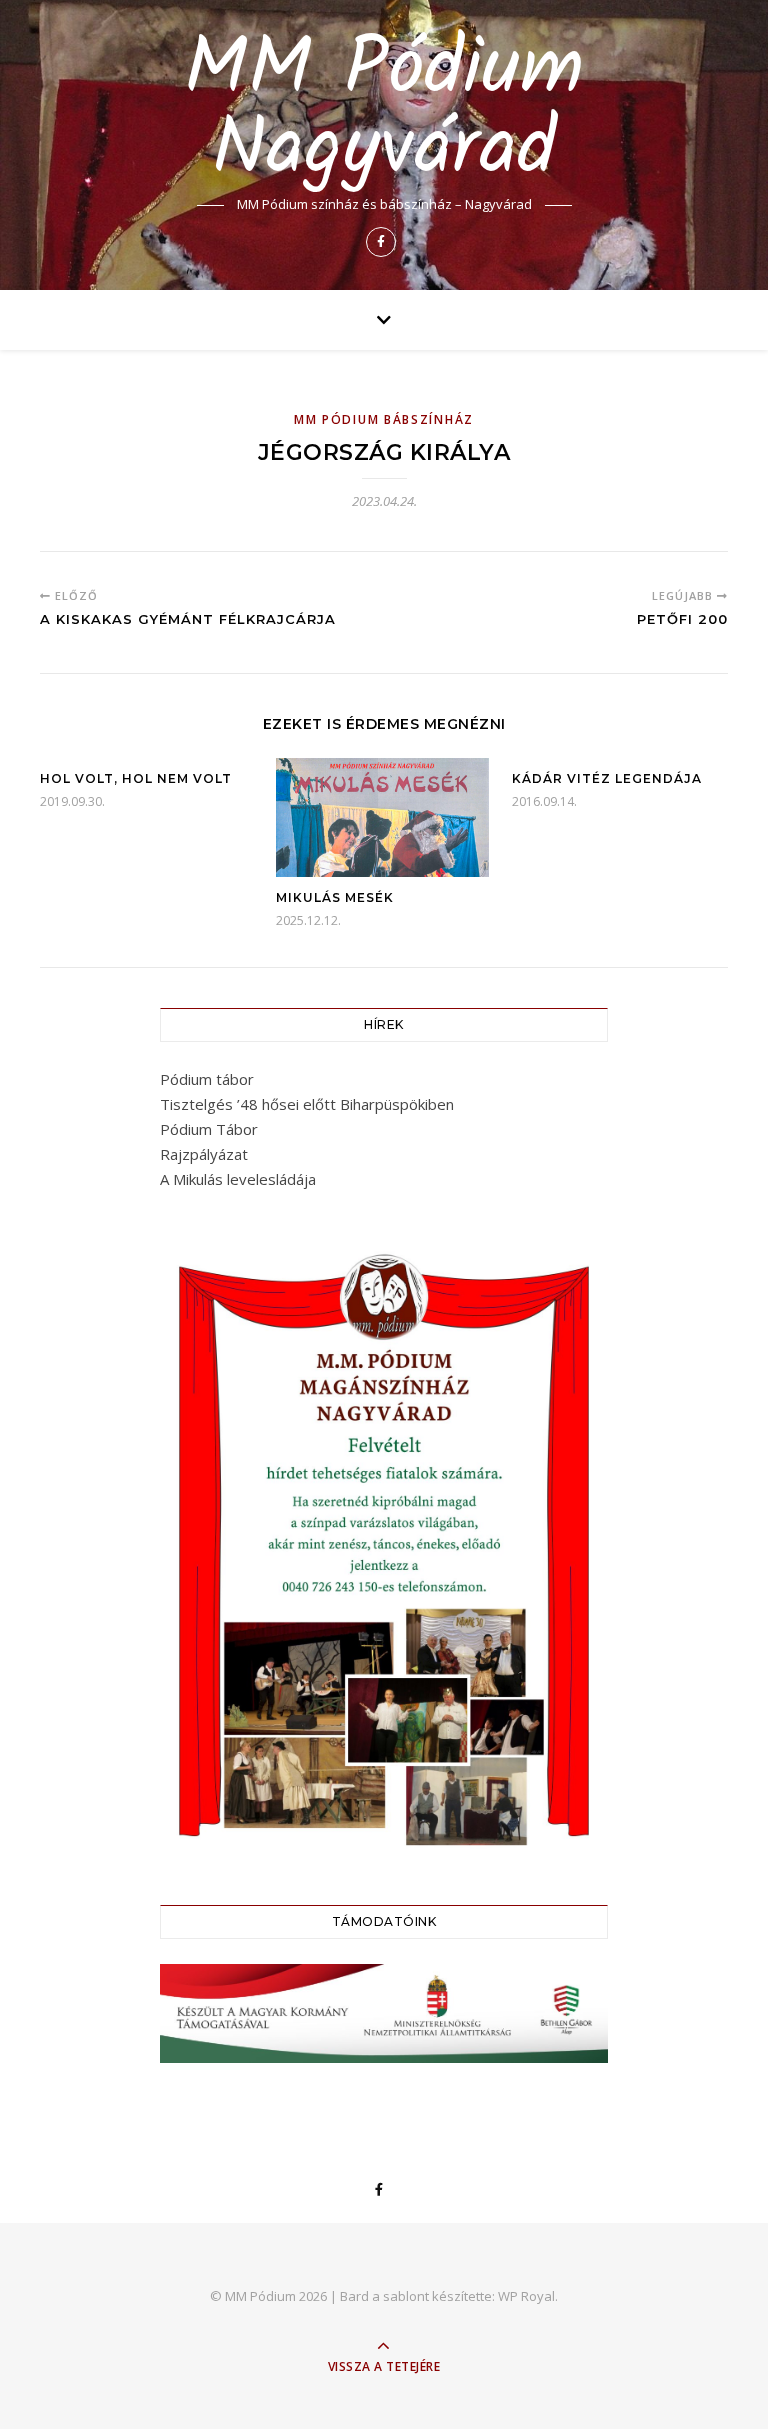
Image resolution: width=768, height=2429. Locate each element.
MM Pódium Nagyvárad (384, 111)
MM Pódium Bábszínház (384, 419)
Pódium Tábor (209, 1129)
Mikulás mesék (335, 897)
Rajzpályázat (204, 1154)
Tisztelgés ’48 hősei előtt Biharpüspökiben (307, 1104)
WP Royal (526, 2296)
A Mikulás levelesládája (238, 1179)
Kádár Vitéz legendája (607, 778)
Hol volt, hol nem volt (136, 778)
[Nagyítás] (582, 1258)
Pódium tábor (207, 1079)
